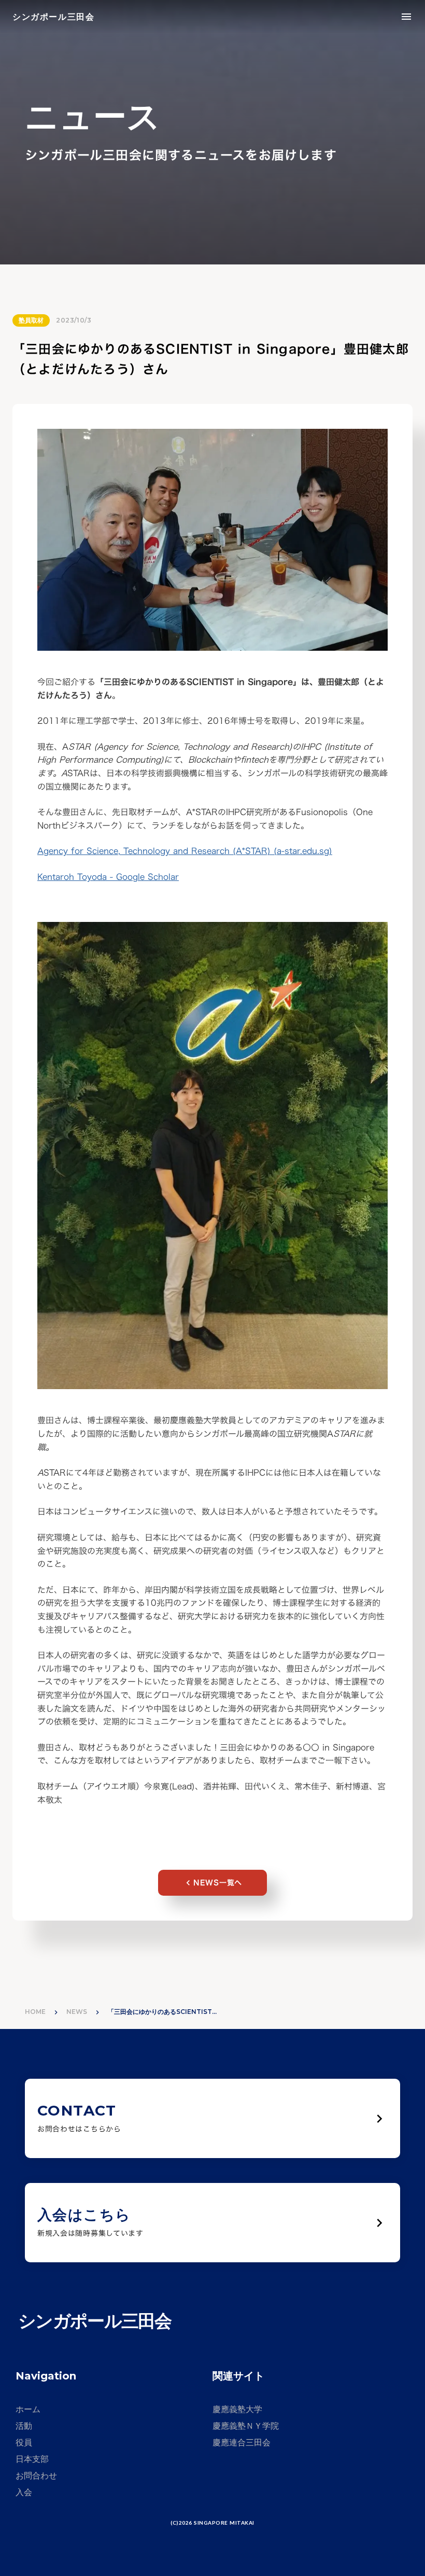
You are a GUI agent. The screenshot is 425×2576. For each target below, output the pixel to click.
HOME (35, 2012)
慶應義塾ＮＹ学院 (246, 2426)
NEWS (77, 2012)
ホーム (28, 2409)
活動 (24, 2426)
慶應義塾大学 (237, 2409)
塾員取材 (31, 320)
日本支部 (32, 2459)
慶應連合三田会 (242, 2442)
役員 (24, 2442)
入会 (24, 2492)
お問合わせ (36, 2476)
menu (406, 17)
